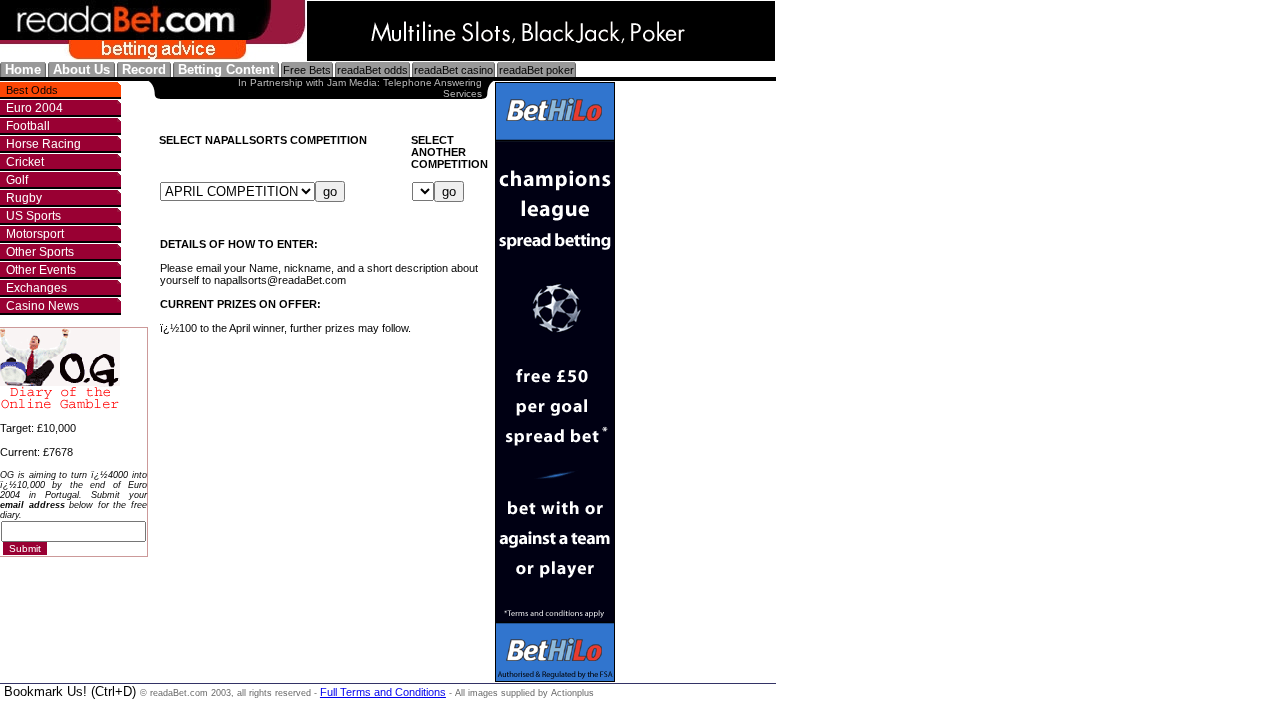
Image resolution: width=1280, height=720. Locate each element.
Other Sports (40, 252)
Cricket (25, 162)
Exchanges (36, 288)
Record (144, 69)
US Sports (33, 216)
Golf (17, 180)
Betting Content (226, 69)
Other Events (41, 270)
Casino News (42, 306)
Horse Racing (43, 144)
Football (28, 126)
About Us (81, 69)
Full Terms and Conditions (383, 692)
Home (23, 69)
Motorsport (35, 234)
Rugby (24, 198)
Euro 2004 (34, 108)
